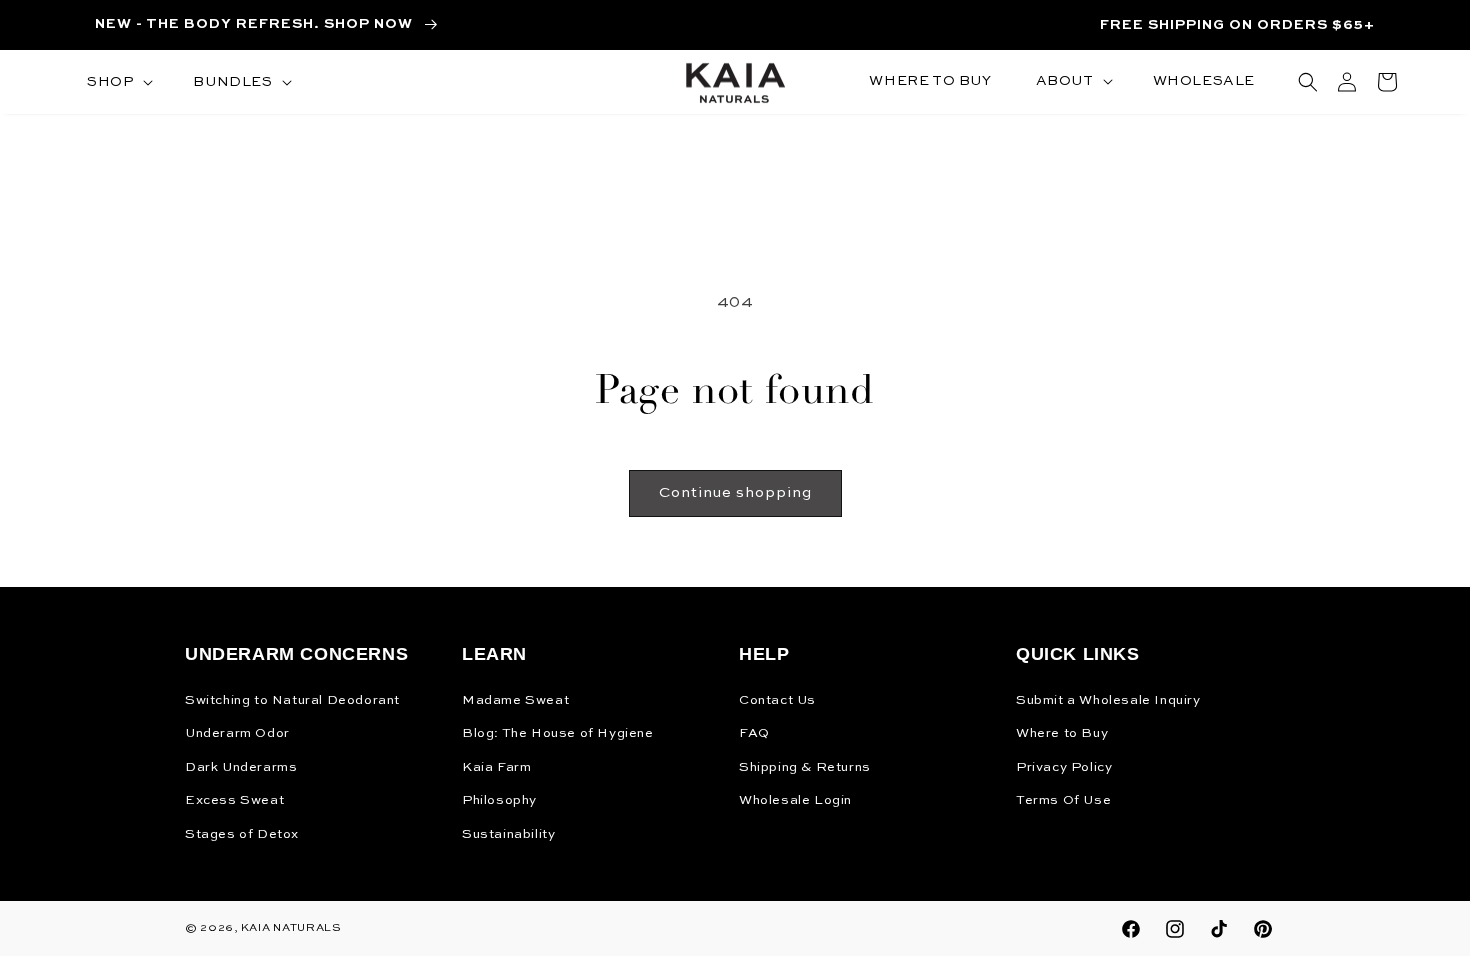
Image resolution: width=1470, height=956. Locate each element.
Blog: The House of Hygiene (558, 733)
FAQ (754, 733)
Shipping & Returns (805, 767)
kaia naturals (291, 928)
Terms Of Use (1063, 800)
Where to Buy (1062, 733)
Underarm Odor (237, 733)
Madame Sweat (515, 700)
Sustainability (508, 834)
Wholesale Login (795, 800)
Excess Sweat (234, 800)
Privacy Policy (1064, 767)
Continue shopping (735, 492)
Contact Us (777, 700)
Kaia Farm (496, 767)
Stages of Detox (242, 834)
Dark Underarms (241, 767)
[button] (118, 82)
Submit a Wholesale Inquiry (1108, 700)
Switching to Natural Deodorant (292, 700)
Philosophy (499, 800)
